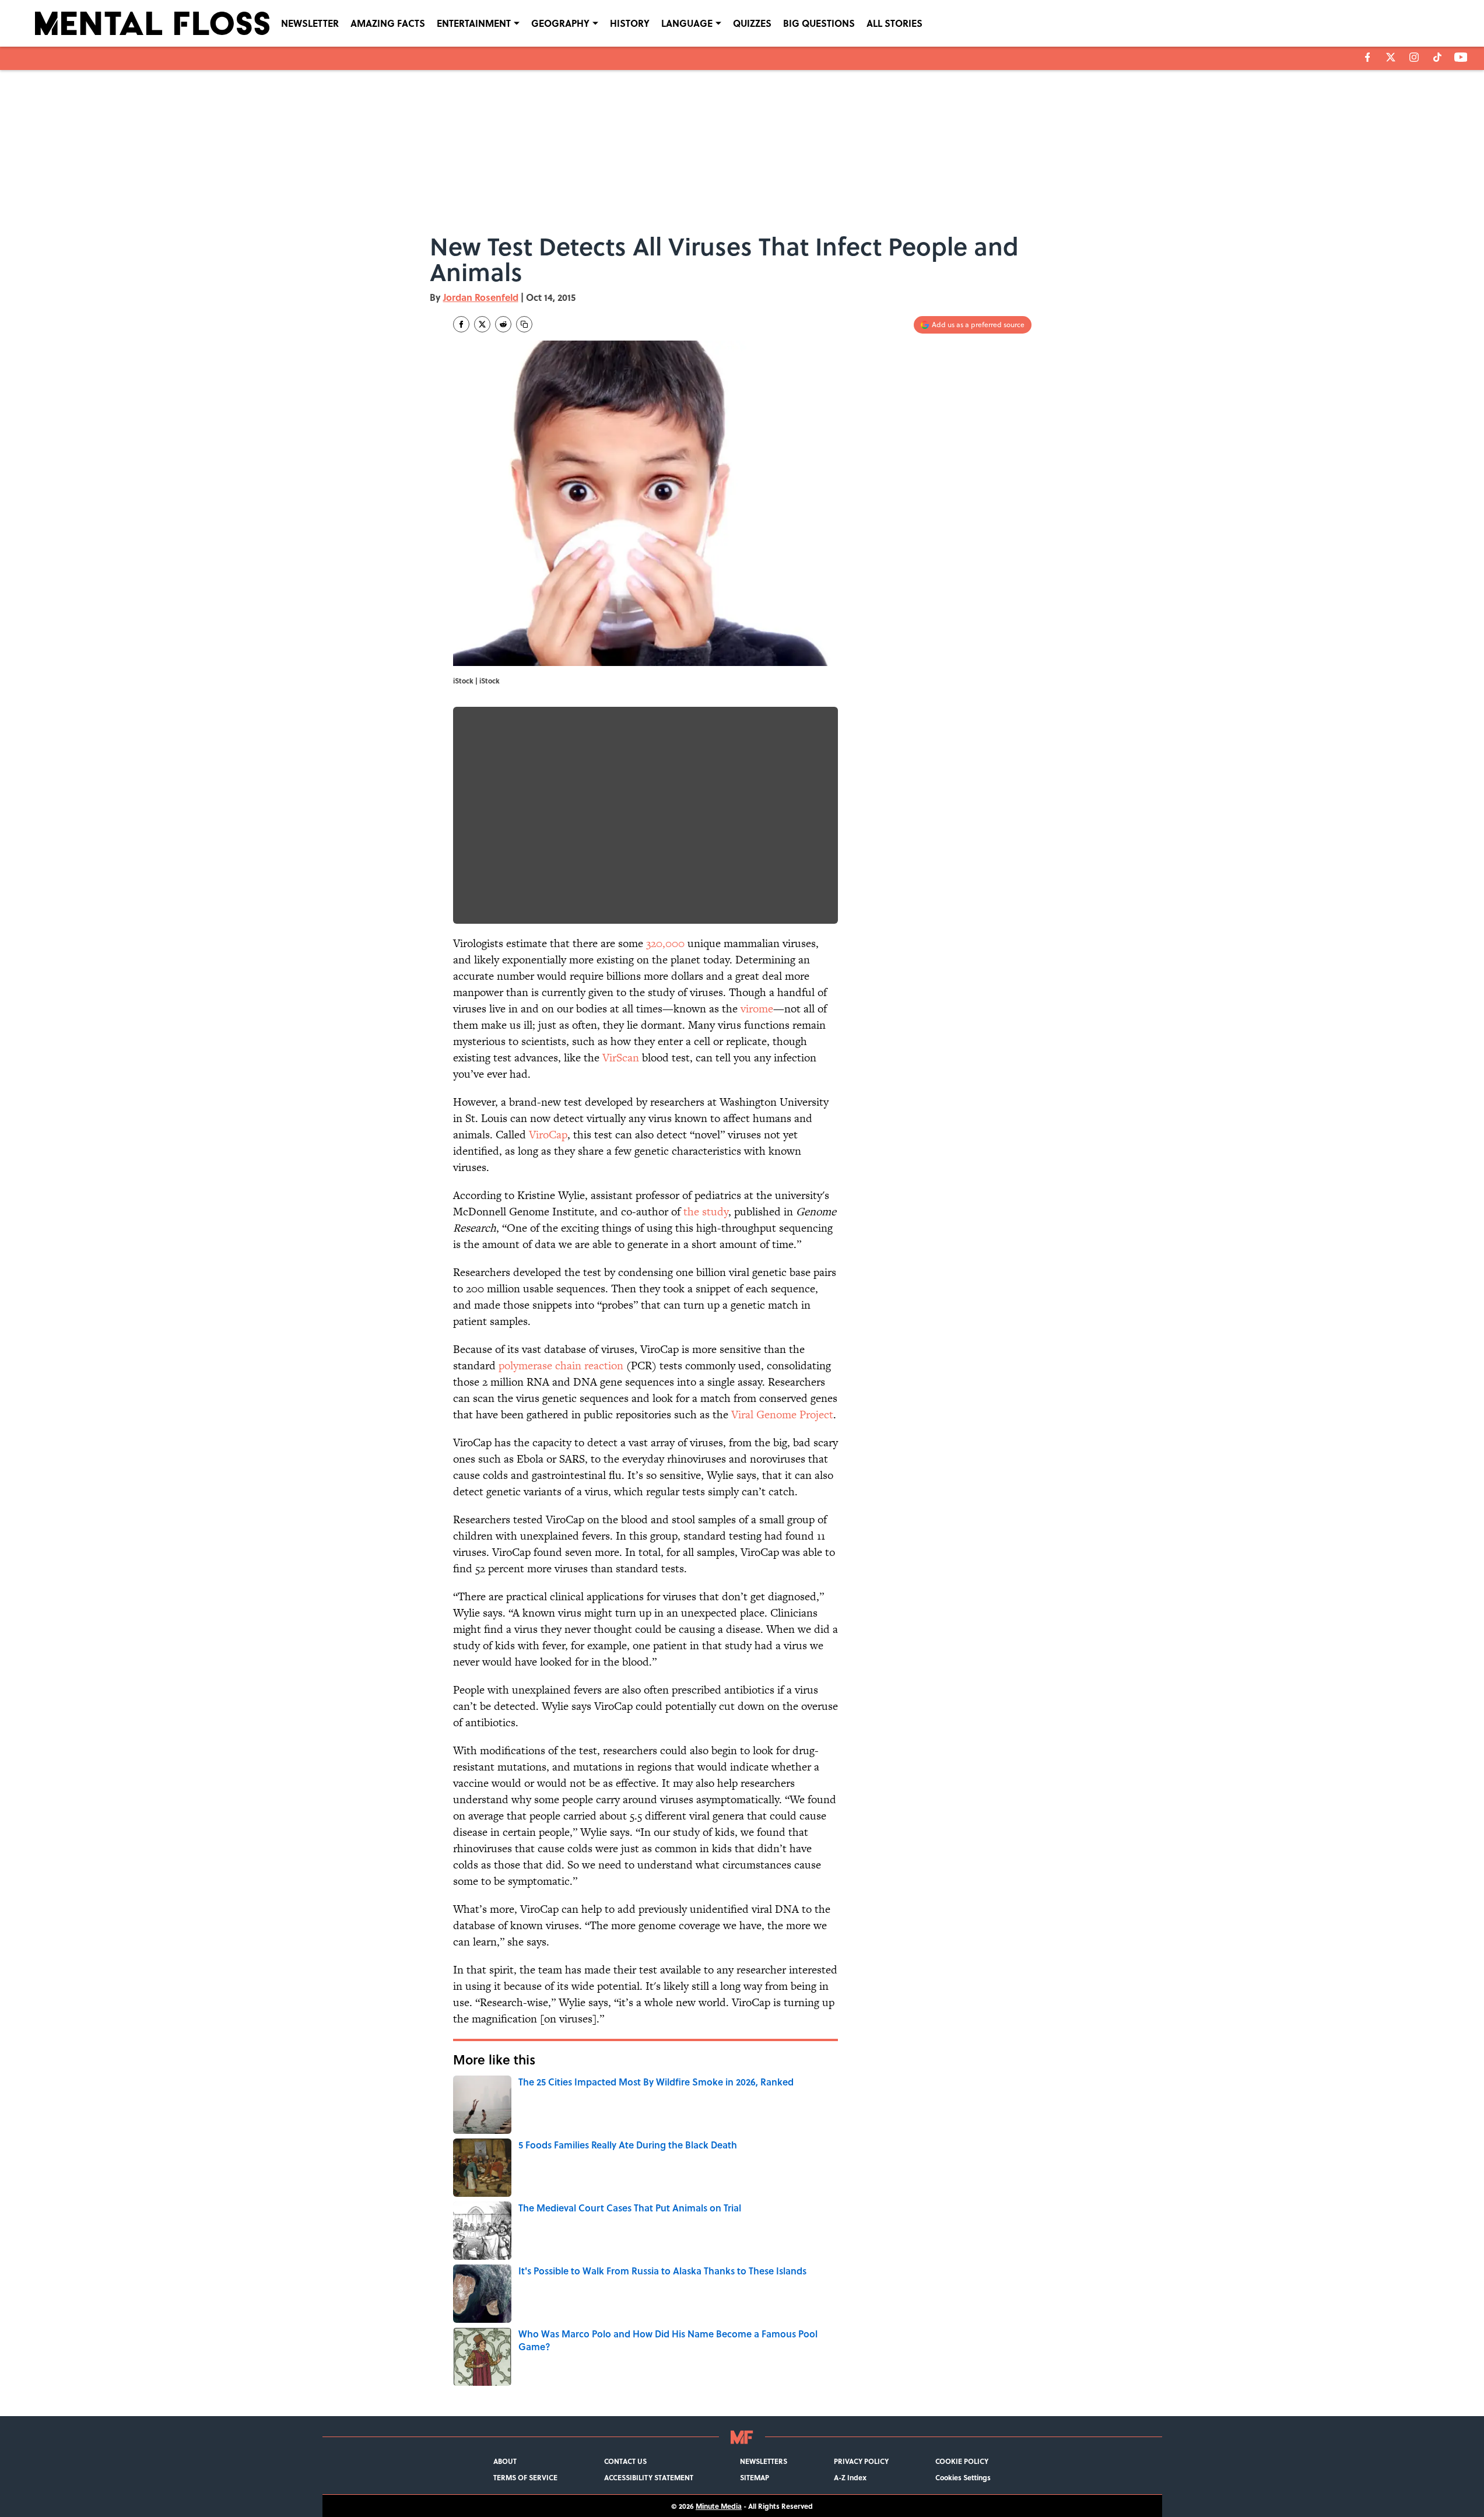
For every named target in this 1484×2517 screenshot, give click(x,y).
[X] (1391, 57)
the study (706, 1212)
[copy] (524, 324)
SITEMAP (755, 2477)
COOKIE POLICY (962, 2461)
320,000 (665, 943)
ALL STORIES (894, 23)
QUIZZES (752, 23)
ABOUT (505, 2461)
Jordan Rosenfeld (481, 297)
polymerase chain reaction (561, 1366)
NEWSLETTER (310, 23)
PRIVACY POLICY (861, 2461)
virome (755, 1009)
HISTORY (630, 23)
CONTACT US (625, 2461)
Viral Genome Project (782, 1415)
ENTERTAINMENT (474, 23)
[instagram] (1414, 57)
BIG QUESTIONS (819, 23)
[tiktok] (1437, 57)
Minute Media (719, 2506)
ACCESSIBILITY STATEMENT (649, 2477)
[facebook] (1368, 57)
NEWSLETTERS (764, 2461)
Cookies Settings (963, 2477)
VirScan (621, 1058)
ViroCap (548, 1135)
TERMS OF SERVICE (525, 2477)
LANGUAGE (687, 23)
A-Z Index (850, 2477)
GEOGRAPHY (560, 23)
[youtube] (1461, 57)
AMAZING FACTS (388, 23)
